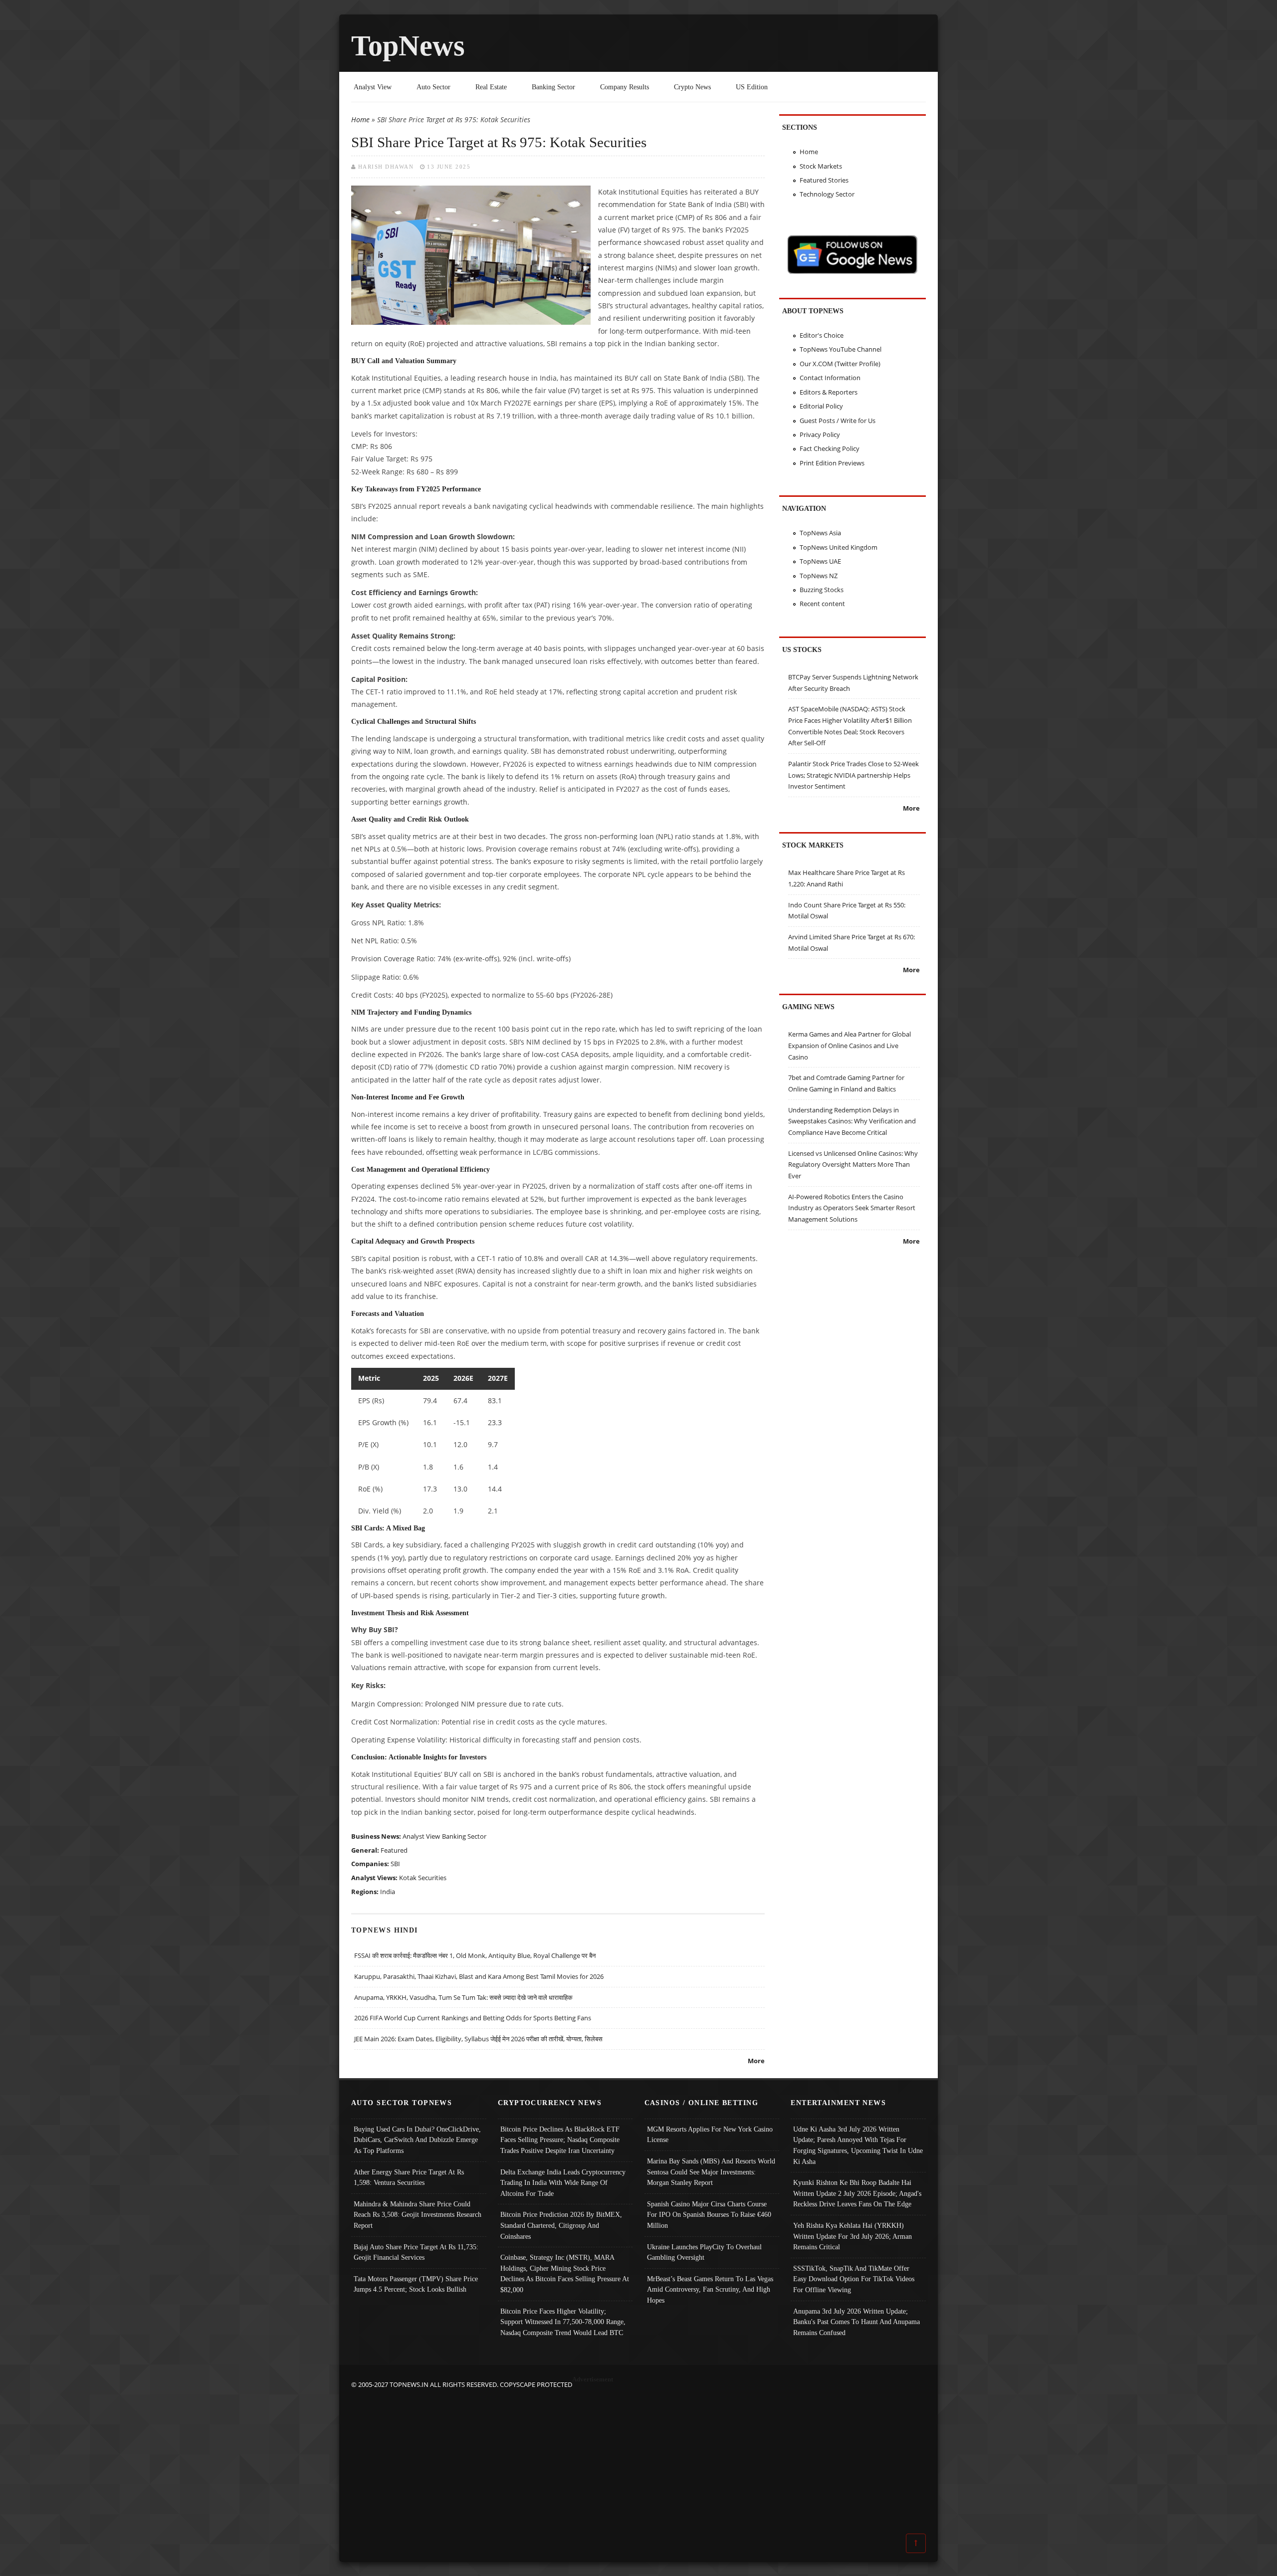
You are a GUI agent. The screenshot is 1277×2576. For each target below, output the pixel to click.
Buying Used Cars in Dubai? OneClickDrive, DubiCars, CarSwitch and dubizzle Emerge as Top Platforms (417, 2140)
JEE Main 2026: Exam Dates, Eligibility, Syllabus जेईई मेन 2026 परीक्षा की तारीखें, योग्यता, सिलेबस (478, 2039)
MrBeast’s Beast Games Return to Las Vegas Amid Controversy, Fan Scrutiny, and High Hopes (710, 2289)
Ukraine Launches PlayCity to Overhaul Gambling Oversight (704, 2252)
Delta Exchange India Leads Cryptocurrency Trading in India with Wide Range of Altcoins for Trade (563, 2183)
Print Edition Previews (832, 463)
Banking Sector (553, 87)
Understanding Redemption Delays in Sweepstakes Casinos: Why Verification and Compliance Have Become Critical (852, 1121)
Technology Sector (827, 194)
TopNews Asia (820, 533)
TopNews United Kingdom (839, 547)
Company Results (625, 87)
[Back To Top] (916, 2543)
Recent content (822, 604)
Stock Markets (821, 166)
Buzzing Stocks (822, 590)
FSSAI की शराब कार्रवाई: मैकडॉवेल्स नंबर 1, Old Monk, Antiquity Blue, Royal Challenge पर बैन (475, 1955)
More (756, 2061)
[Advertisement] (638, 2460)
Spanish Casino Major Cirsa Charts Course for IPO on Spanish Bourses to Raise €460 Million (709, 2215)
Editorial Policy (821, 406)
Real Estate (491, 87)
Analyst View (373, 87)
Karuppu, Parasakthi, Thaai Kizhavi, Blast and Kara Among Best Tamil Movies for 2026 (479, 1976)
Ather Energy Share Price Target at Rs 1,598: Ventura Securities (409, 2177)
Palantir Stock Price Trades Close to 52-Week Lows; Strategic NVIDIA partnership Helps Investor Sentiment (853, 775)
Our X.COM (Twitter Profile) (840, 364)
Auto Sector (433, 87)
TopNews (408, 46)
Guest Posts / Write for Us (838, 421)
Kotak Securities (423, 1878)
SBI (395, 1864)
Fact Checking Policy (830, 448)
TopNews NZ (819, 576)
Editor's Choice (822, 335)
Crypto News (692, 87)
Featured (394, 1850)
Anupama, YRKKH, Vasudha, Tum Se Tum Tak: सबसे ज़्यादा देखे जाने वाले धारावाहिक (463, 1997)
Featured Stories (824, 180)
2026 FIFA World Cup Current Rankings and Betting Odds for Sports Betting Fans (473, 2018)
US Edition (752, 87)
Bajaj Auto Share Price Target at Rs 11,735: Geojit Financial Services (416, 2252)
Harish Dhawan (386, 167)
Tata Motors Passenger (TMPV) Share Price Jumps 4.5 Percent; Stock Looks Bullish (416, 2284)
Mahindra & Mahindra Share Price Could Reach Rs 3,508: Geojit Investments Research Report (418, 2215)
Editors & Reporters (829, 392)
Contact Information (830, 378)
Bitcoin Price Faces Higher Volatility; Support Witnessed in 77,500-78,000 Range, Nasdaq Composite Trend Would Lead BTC (563, 2322)
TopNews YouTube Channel (841, 349)
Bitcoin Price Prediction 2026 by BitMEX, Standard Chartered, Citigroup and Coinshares (561, 2225)
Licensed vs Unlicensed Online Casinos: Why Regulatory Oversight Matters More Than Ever (853, 1165)
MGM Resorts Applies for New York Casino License (710, 2135)
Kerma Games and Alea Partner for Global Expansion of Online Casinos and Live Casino (850, 1045)
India (388, 1892)
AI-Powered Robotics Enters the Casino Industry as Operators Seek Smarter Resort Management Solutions (852, 1208)
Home (360, 119)
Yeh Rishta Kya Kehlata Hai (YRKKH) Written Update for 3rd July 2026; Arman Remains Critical (852, 2236)
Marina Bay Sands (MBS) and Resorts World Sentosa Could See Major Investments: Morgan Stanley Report (711, 2172)
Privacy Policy (820, 434)
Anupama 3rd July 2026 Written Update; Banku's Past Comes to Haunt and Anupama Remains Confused (856, 2322)
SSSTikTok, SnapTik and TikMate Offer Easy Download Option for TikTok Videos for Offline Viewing (854, 2279)
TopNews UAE (820, 561)
